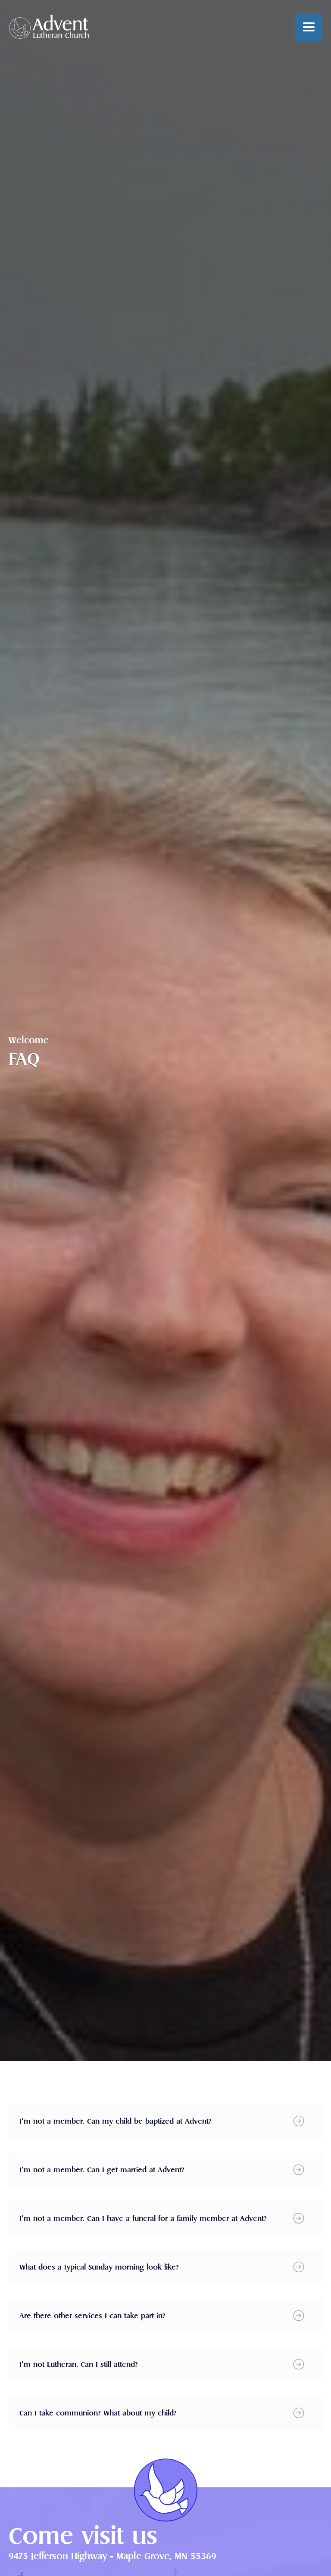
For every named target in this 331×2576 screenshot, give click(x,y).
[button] (309, 27)
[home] (49, 27)
